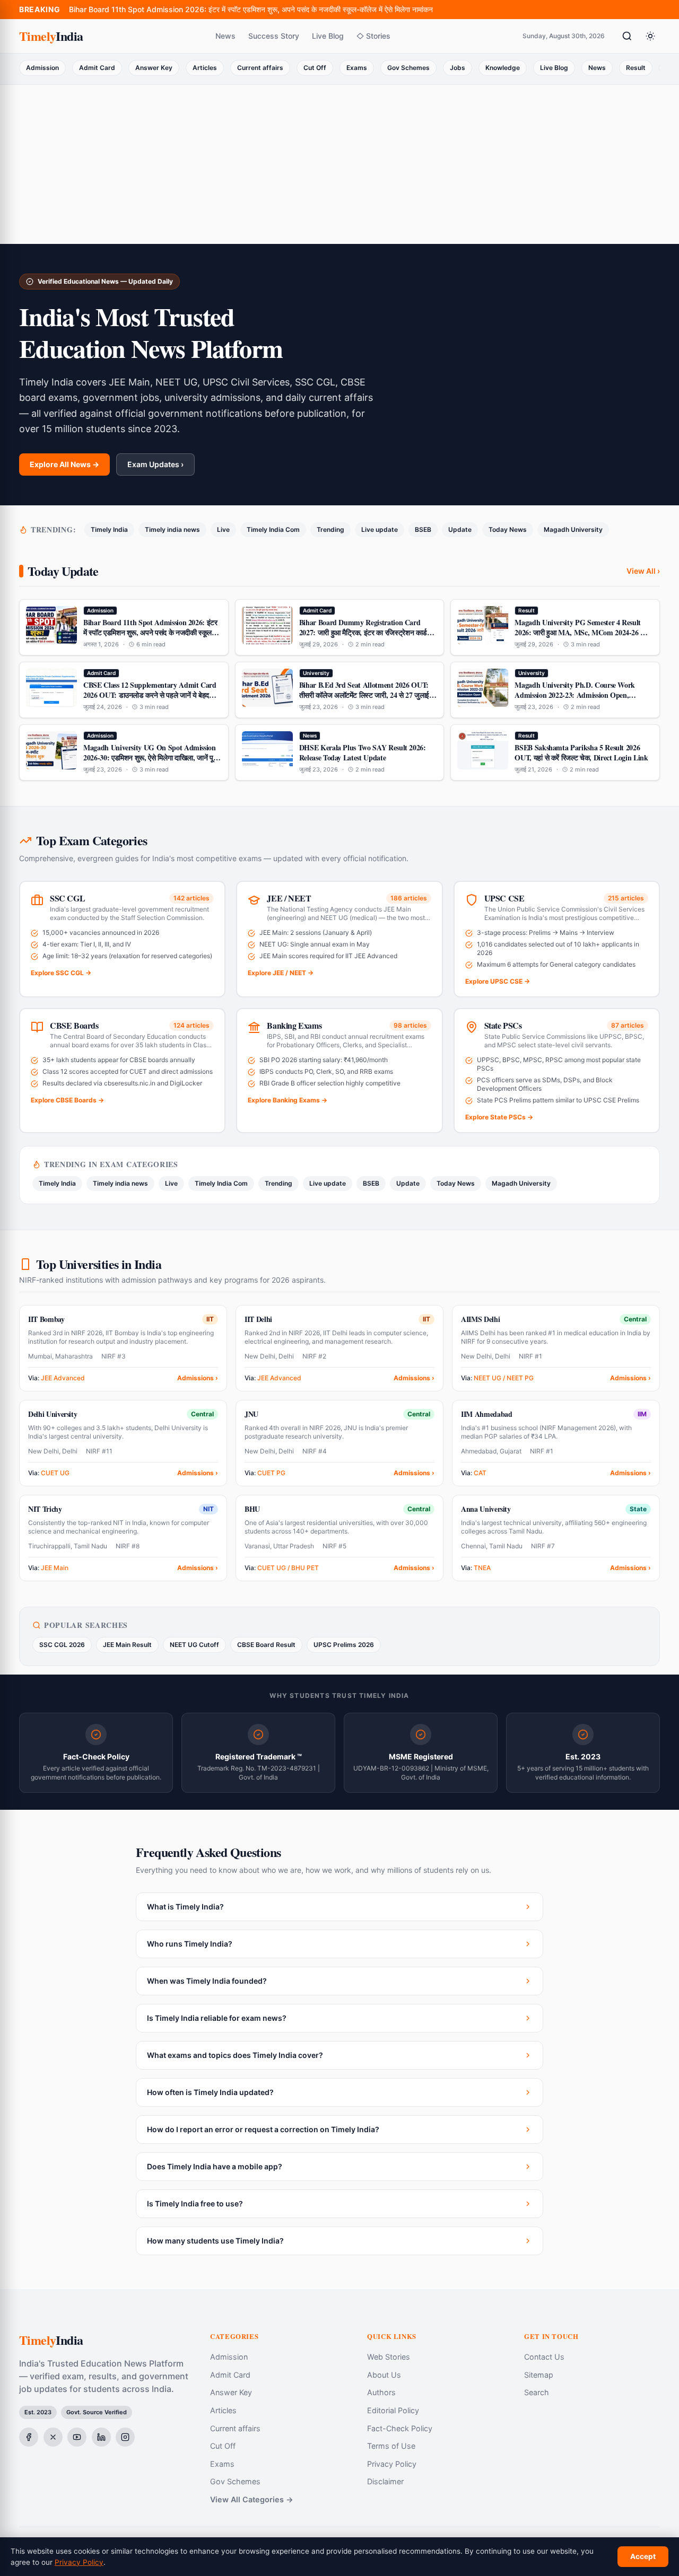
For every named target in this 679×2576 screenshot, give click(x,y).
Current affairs (260, 68)
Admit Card (97, 68)
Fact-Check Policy (400, 2428)
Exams (357, 68)
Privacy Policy (392, 2464)
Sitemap (539, 2375)
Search (537, 2392)
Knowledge (503, 68)
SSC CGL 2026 (62, 1645)
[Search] (627, 36)
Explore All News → (64, 464)
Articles (205, 68)
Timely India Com (273, 529)
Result (636, 68)
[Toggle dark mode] (650, 36)
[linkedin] (101, 2437)
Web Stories (389, 2357)
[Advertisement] (339, 164)
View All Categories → (252, 2499)
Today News (508, 529)
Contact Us (544, 2357)
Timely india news (172, 529)
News (225, 36)
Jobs (458, 68)
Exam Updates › (155, 464)
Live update (380, 529)
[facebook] (29, 2437)
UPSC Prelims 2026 (344, 1645)
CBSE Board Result (266, 1645)
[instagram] (125, 2437)
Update (460, 529)
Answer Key (154, 68)
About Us (384, 2375)
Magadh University (573, 529)
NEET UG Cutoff (194, 1645)
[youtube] (77, 2437)
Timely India (109, 529)
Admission (42, 68)
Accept (643, 2556)
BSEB (423, 529)
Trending (330, 529)
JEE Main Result (127, 1645)
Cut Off (315, 68)
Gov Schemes (408, 68)
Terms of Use (391, 2446)
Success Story (274, 36)
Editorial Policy (393, 2410)
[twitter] (53, 2437)
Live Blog (328, 36)
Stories (378, 36)
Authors (381, 2392)
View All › (643, 571)
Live (223, 529)
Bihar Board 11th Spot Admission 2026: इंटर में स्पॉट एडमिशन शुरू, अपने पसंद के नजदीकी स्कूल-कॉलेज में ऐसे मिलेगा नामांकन (251, 9)
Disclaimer (385, 2481)
